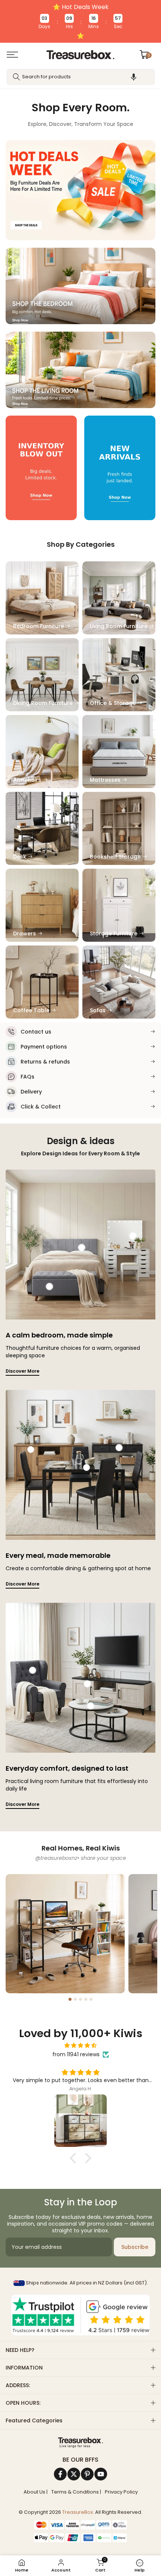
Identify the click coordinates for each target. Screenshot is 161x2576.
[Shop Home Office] (65, 1934)
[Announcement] (80, 21)
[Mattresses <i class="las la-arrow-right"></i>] (119, 752)
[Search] (16, 77)
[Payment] (80, 2443)
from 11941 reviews (76, 2054)
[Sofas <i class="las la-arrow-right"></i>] (119, 982)
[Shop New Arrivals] (120, 468)
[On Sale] (80, 190)
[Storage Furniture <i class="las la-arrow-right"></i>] (119, 905)
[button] (134, 77)
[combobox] (81, 77)
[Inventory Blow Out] (41, 468)
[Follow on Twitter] (74, 2474)
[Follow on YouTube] (101, 2474)
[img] (80, 2046)
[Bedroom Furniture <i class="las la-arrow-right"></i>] (42, 598)
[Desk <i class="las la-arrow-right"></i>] (42, 828)
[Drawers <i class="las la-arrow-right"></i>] (42, 905)
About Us (34, 2492)
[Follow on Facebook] (60, 2474)
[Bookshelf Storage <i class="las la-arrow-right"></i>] (119, 828)
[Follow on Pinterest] (87, 2474)
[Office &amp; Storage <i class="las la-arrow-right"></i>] (119, 675)
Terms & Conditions (75, 2492)
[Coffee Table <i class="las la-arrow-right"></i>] (42, 982)
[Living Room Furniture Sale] (80, 370)
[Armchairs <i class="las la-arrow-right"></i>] (42, 752)
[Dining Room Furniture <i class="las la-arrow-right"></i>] (42, 675)
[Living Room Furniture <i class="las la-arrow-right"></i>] (119, 598)
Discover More (22, 1371)
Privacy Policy (121, 2492)
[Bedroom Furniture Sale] (80, 286)
